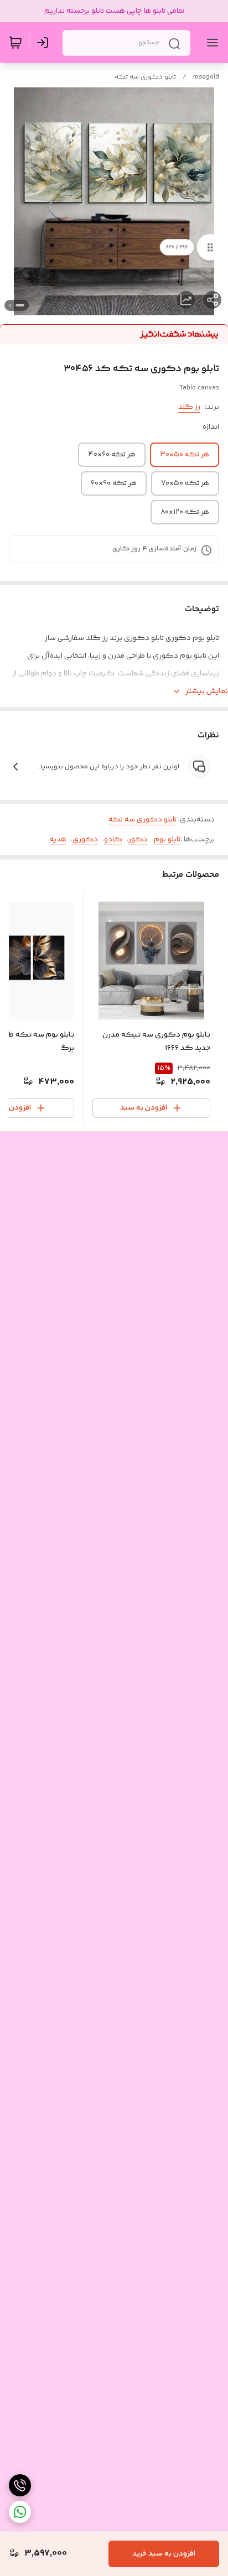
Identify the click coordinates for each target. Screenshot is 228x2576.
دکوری (85, 840)
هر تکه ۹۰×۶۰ (114, 483)
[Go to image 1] (20, 305)
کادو (113, 840)
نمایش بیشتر (207, 691)
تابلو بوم (167, 840)
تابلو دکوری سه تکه (145, 77)
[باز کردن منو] (210, 43)
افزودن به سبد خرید (164, 2554)
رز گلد (189, 407)
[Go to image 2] (10, 305)
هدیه (58, 840)
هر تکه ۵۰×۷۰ (185, 483)
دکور (138, 840)
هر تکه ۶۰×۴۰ (112, 455)
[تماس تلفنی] (20, 2485)
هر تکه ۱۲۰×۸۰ (185, 512)
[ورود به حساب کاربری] (45, 43)
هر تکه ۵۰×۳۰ (185, 455)
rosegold (206, 77)
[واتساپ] (20, 2512)
